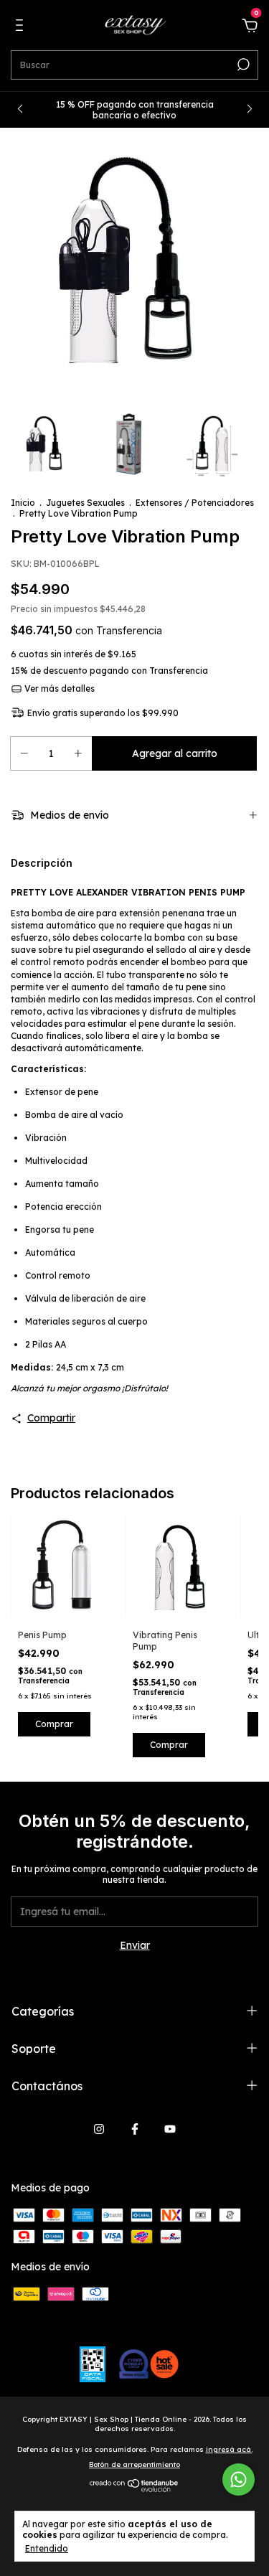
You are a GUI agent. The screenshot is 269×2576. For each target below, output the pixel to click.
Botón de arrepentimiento (134, 2464)
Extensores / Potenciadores (195, 503)
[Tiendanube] (134, 2489)
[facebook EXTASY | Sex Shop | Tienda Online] (135, 2129)
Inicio (23, 503)
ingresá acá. (229, 2449)
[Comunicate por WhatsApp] (239, 2479)
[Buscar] (242, 65)
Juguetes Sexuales (85, 503)
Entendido (47, 2548)
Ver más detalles (58, 688)
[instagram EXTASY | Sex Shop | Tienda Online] (99, 2129)
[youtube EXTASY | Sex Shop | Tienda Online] (170, 2129)
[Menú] (22, 27)
